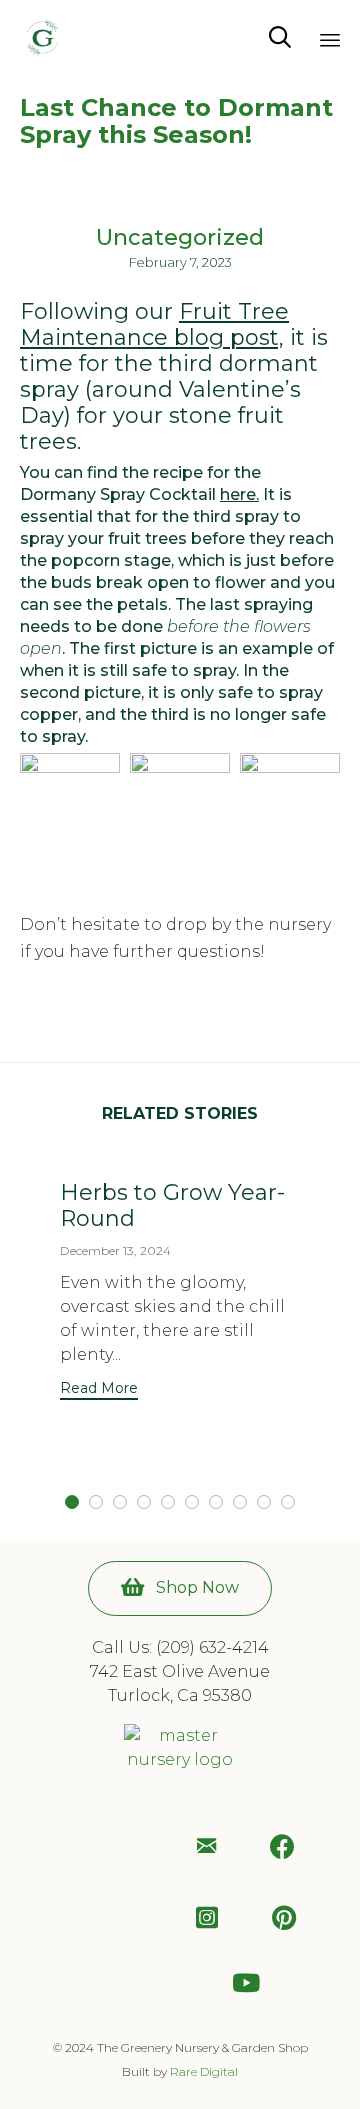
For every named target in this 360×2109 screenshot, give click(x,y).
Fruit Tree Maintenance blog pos (154, 324)
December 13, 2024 (115, 1250)
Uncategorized (180, 238)
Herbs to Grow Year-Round (172, 1205)
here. (239, 494)
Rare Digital (204, 2071)
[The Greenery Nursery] (42, 37)
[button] (99, 1390)
